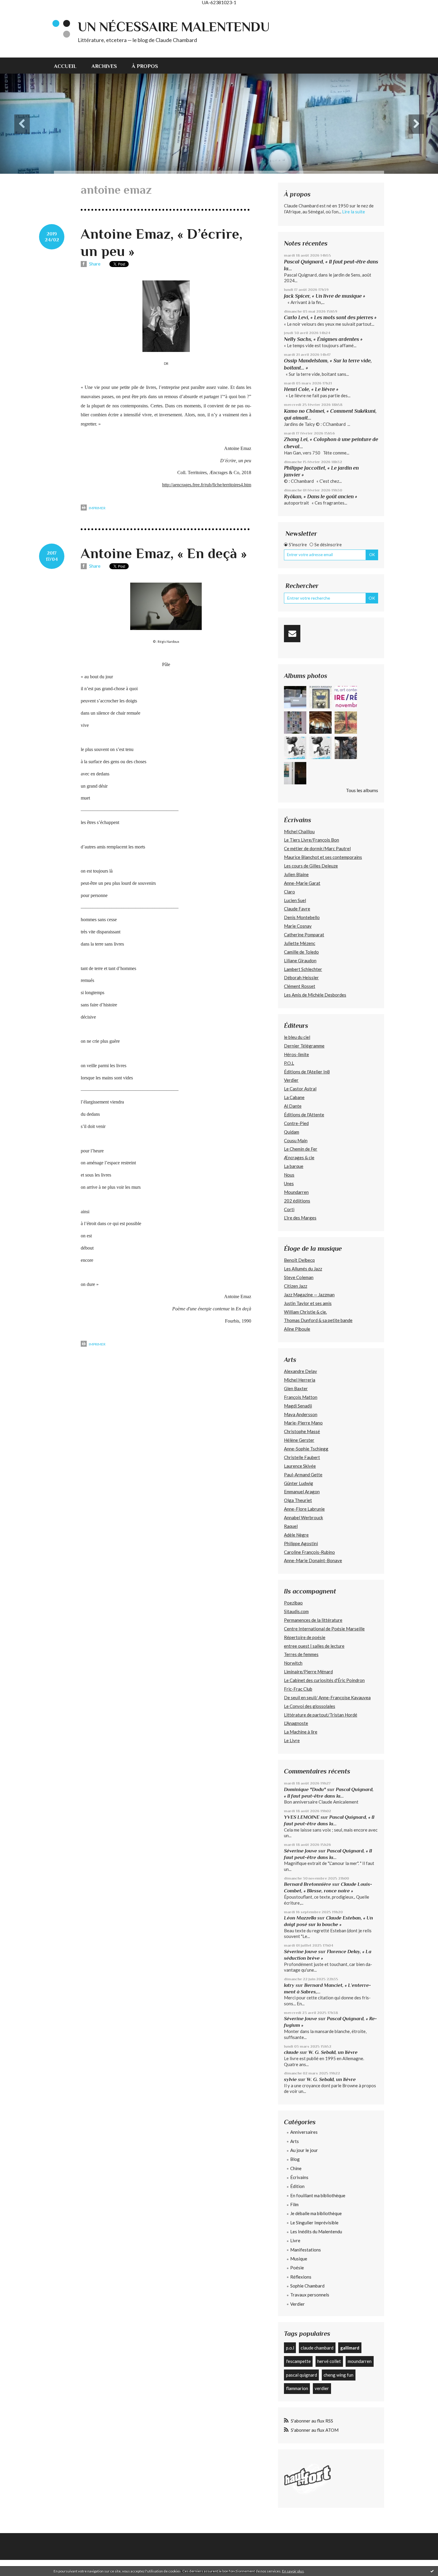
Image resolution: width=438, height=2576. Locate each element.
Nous (289, 1175)
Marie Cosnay (298, 926)
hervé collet (329, 2361)
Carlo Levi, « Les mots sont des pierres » (330, 317)
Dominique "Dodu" (305, 1789)
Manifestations (306, 2250)
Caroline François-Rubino (309, 1552)
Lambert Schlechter (303, 969)
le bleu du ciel (297, 1037)
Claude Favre (297, 909)
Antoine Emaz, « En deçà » (164, 553)
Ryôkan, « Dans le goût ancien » (321, 496)
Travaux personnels (310, 2295)
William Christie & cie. (305, 1312)
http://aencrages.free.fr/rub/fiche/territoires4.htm (207, 485)
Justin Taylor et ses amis (308, 1303)
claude (291, 2052)
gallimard (350, 2348)
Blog (295, 2159)
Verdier (291, 1080)
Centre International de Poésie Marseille (324, 1629)
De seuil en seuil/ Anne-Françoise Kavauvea (327, 1697)
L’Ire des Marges (300, 1218)
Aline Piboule (297, 1329)
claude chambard (317, 2348)
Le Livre (292, 1740)
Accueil (65, 66)
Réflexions (301, 2277)
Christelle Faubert (302, 1457)
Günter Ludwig (299, 1483)
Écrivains (299, 2177)
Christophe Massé (302, 1431)
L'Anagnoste (296, 1723)
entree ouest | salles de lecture (314, 1646)
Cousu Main (296, 1140)
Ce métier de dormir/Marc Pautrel (317, 848)
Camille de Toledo (301, 952)
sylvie (290, 2079)
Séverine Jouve (300, 1851)
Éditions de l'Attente (304, 1115)
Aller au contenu (19, 10)
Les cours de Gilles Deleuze (311, 866)
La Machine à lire (301, 1732)
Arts (295, 2141)
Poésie (297, 2268)
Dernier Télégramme (304, 1046)
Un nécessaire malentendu (174, 27)
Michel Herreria (300, 1380)
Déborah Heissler (301, 977)
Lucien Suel (295, 900)
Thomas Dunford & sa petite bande (318, 1320)
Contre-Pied (296, 1123)
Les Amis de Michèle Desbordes (315, 995)
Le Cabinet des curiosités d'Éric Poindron (324, 1680)
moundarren (360, 2361)
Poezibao (293, 1603)
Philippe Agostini (301, 1543)
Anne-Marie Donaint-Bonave (313, 1560)
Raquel (291, 1526)
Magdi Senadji (298, 1406)
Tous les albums (362, 790)
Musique (299, 2259)
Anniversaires (304, 2132)
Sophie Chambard (307, 2286)
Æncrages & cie (299, 1157)
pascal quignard (302, 2375)
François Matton (301, 1397)
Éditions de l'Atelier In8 (307, 1072)
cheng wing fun (338, 2375)
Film (294, 2204)
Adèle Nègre (296, 1535)
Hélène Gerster (299, 1440)
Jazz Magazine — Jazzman (309, 1295)
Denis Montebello (302, 917)
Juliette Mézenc (300, 943)
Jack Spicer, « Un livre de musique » (325, 296)
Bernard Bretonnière (307, 1884)
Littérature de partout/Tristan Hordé (321, 1715)
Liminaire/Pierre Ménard (308, 1672)
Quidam (292, 1132)
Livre (295, 2240)
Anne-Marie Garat (302, 883)
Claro (289, 892)
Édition (297, 2186)
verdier (322, 2388)
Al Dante (293, 1106)
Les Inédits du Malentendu (316, 2232)
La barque (294, 1166)
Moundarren (296, 1192)
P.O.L (289, 1063)
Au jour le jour (304, 2150)
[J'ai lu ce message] (432, 2571)
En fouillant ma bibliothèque (318, 2195)
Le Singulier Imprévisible (314, 2223)
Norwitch (293, 1663)
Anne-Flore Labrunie (304, 1509)
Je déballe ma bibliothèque (316, 2213)
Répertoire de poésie (305, 1637)
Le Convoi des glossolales (310, 1706)
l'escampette (298, 2361)
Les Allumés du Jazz (303, 1269)
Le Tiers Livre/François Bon (312, 840)
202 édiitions (297, 1201)
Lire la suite (354, 212)
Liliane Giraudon (300, 960)
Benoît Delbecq (299, 1260)
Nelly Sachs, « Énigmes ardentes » (323, 339)
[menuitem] (69, 66)
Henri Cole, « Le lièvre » (311, 389)
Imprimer (97, 508)
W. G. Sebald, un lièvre (334, 2052)
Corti (289, 1209)
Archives (104, 66)
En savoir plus (293, 2571)
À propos (145, 66)
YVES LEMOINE (302, 1817)
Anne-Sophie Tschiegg (306, 1449)
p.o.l (290, 2348)
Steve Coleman (299, 1277)
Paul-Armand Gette (303, 1475)
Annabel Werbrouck (303, 1517)
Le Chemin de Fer (301, 1149)
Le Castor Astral (300, 1089)
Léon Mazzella (300, 1918)
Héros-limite (296, 1054)
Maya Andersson (301, 1414)
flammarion (297, 2388)
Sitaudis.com (296, 1611)
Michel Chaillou (299, 831)
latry (289, 1985)
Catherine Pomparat (304, 935)
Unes (289, 1183)
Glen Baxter (296, 1388)
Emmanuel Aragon (302, 1492)
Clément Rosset (300, 986)
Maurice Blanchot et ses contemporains (323, 857)
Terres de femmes (301, 1654)
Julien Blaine (296, 874)
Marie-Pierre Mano (303, 1423)
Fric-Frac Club (298, 1689)
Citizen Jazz (296, 1286)
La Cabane (294, 1097)
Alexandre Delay (300, 1371)
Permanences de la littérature (313, 1620)
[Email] (292, 634)
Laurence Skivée (300, 1466)
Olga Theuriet (298, 1500)
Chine (296, 2168)
